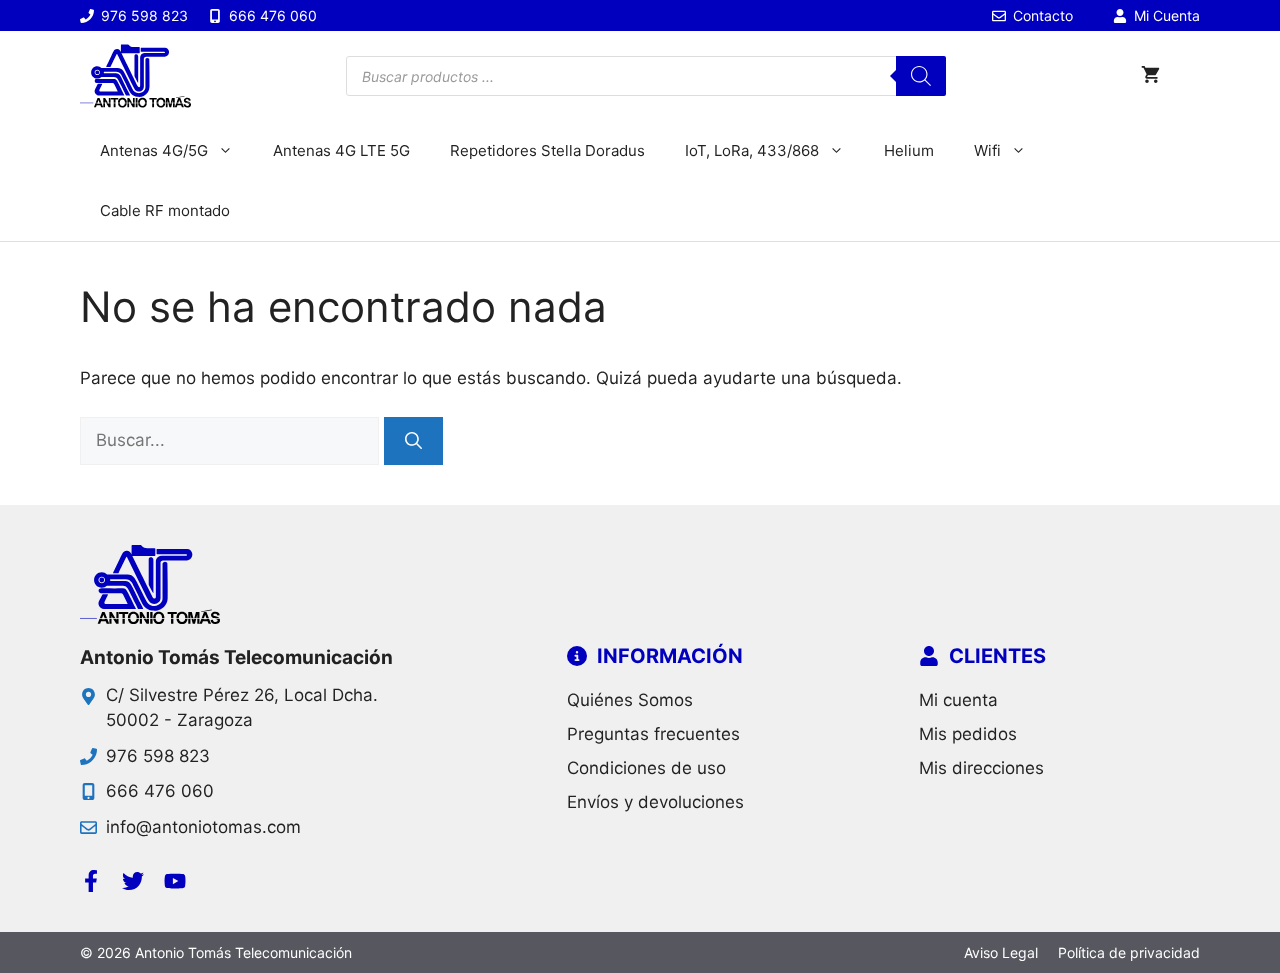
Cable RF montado (165, 210)
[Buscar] (921, 76)
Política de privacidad (1129, 952)
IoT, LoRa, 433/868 (752, 150)
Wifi (987, 150)
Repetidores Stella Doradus (547, 150)
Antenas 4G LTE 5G (341, 150)
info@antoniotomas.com (203, 827)
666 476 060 (160, 791)
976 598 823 (158, 756)
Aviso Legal (1001, 952)
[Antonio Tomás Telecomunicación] (135, 76)
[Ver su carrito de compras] (1150, 76)
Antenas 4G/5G (154, 150)
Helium (909, 150)
